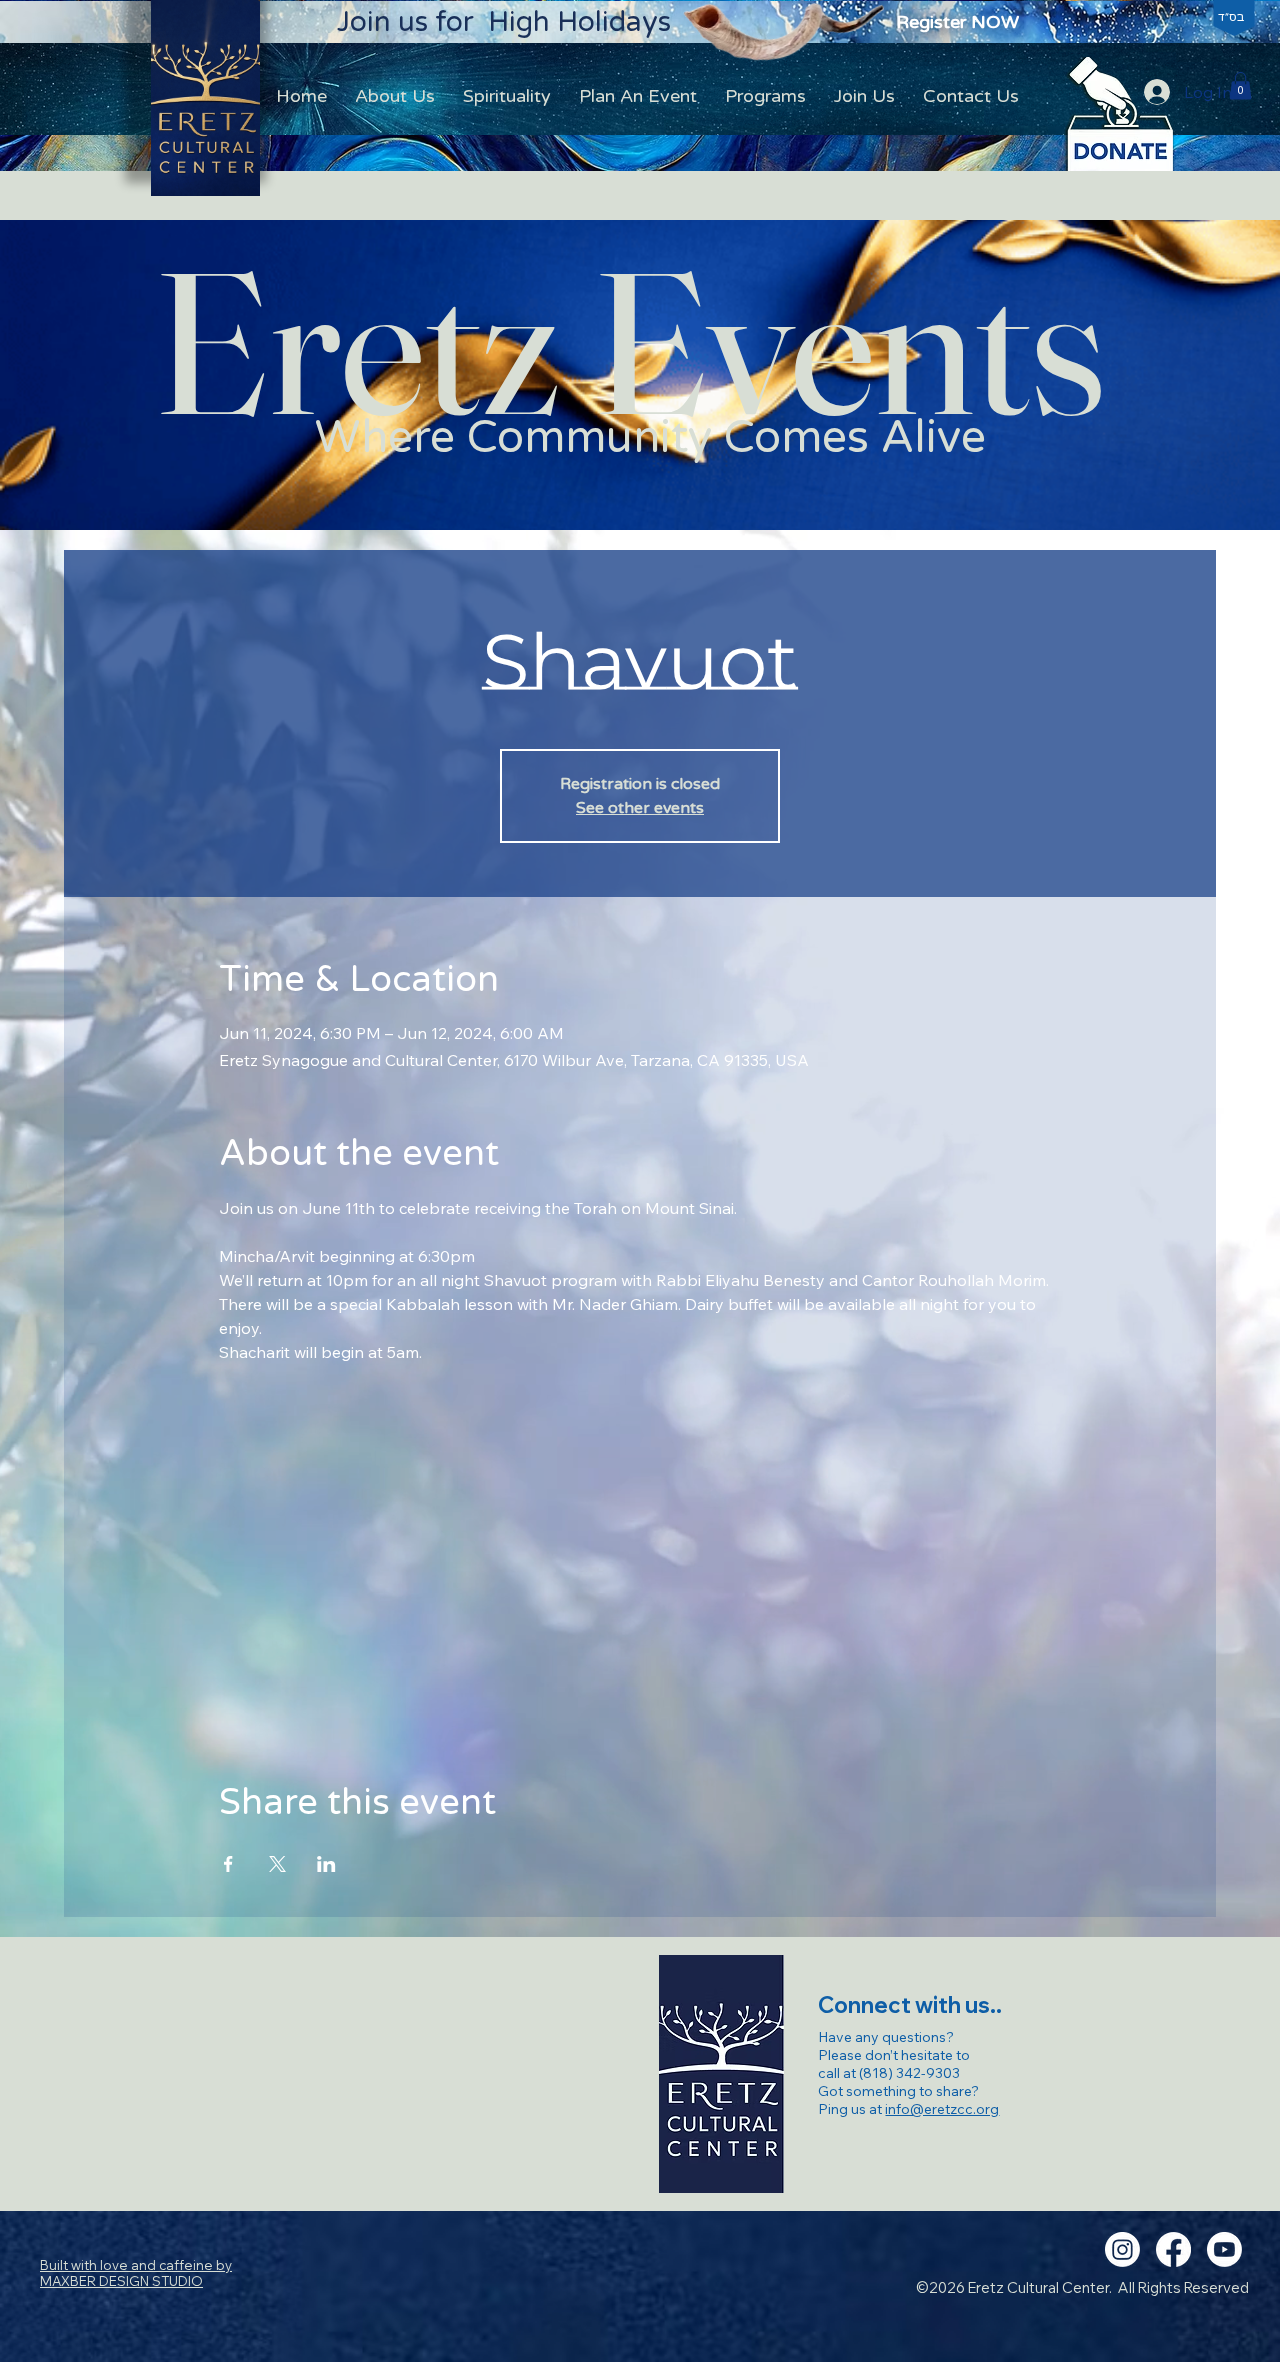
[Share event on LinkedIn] (326, 1864)
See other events (640, 808)
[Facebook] (1173, 2249)
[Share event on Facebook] (228, 1864)
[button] (1240, 85)
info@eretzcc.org (942, 2109)
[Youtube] (1224, 2249)
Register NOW (957, 22)
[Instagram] (1122, 2249)
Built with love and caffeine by (136, 2273)
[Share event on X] (277, 1864)
